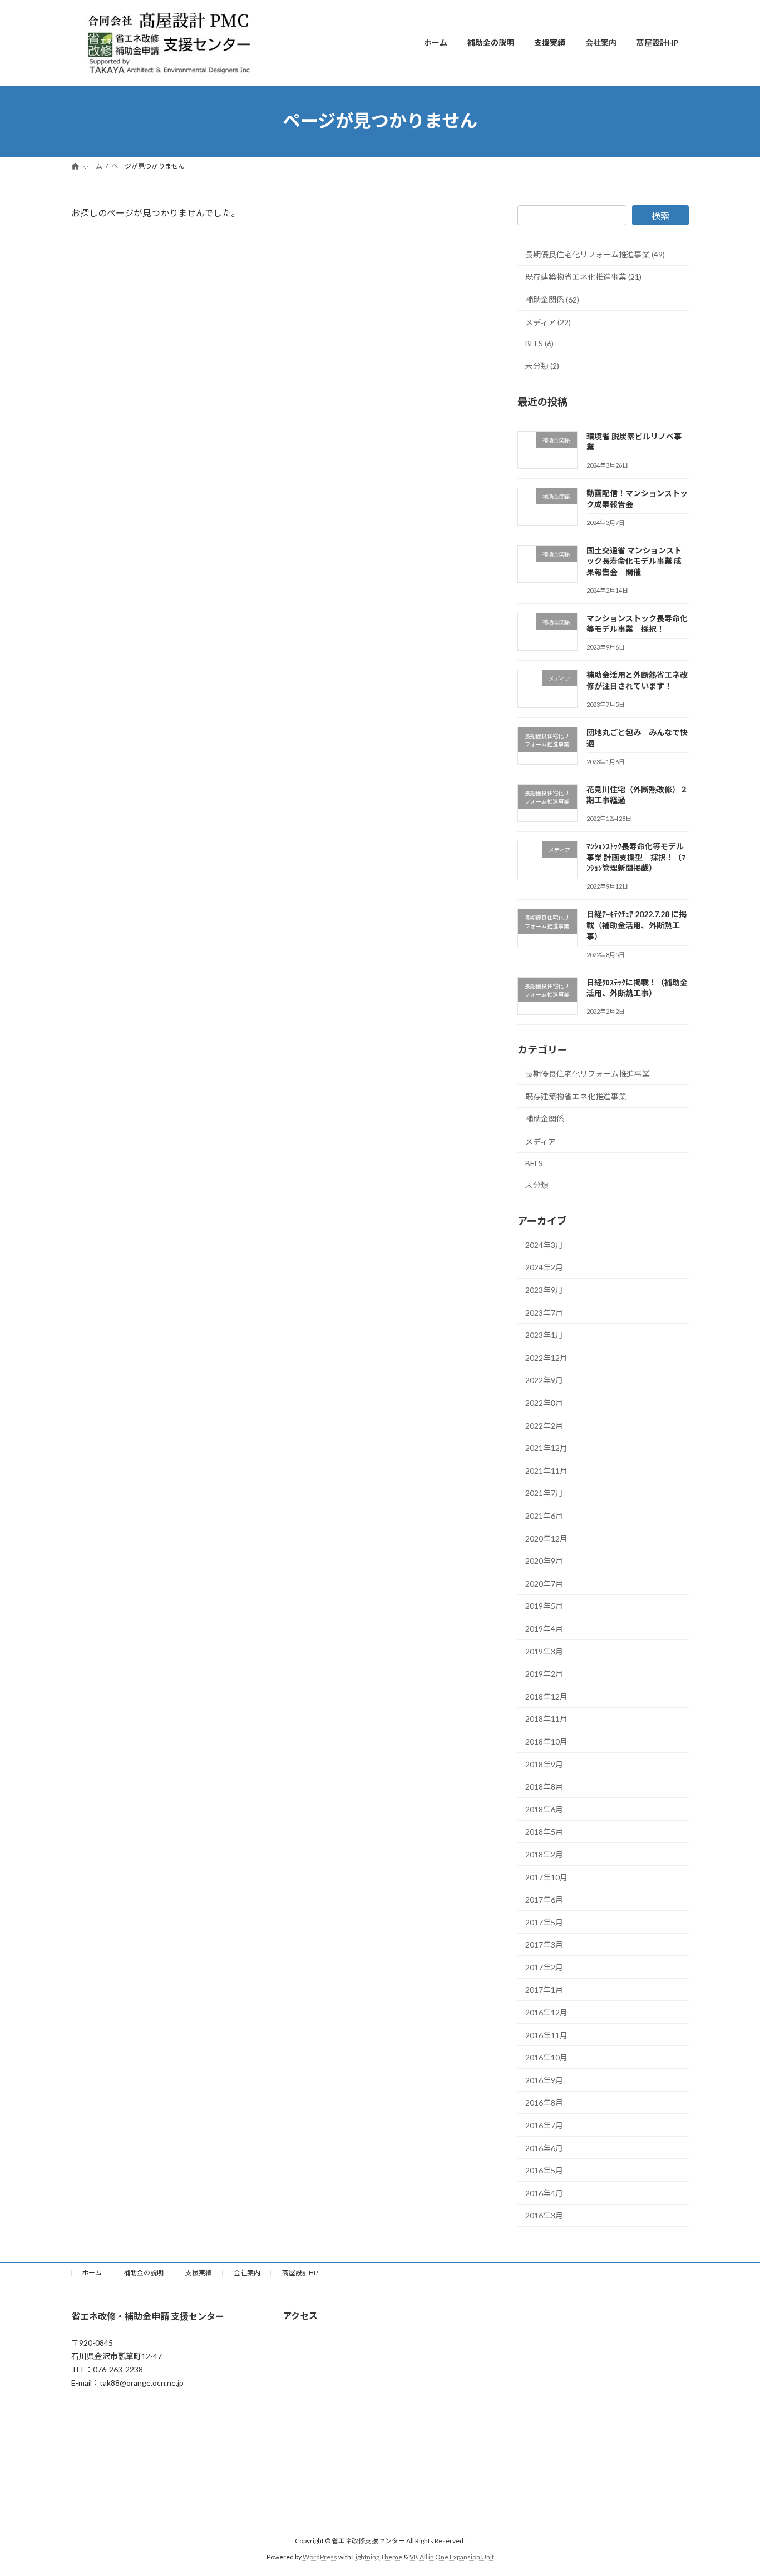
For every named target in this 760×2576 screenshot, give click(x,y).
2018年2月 (544, 1854)
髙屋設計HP (300, 2273)
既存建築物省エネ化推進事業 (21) (583, 277)
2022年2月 (544, 1425)
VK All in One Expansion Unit (452, 2557)
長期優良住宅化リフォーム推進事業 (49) (595, 254)
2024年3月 (544, 1244)
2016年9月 (544, 2080)
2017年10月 (546, 1877)
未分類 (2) (542, 365)
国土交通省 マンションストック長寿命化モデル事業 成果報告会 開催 (634, 561)
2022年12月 (546, 1357)
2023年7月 (544, 1312)
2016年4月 (544, 2193)
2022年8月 (544, 1403)
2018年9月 (544, 1764)
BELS (534, 1163)
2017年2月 (544, 1967)
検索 (660, 216)
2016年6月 (544, 2148)
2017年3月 (544, 1945)
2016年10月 (546, 2057)
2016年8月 (544, 2102)
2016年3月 (544, 2215)
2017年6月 (544, 1899)
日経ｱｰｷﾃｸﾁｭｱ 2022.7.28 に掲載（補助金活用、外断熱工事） (636, 925)
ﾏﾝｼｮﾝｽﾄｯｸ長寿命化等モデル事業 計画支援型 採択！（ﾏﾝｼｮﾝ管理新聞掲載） (636, 857)
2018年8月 (544, 1787)
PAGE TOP (732, 2488)
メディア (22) (548, 322)
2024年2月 (544, 1267)
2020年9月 (544, 1561)
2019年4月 (544, 1629)
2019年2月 (544, 1674)
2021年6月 (544, 1516)
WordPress (320, 2557)
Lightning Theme (377, 2557)
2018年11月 (546, 1719)
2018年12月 (546, 1696)
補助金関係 (545, 1119)
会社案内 (247, 2273)
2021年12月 (546, 1448)
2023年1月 (544, 1335)
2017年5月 (544, 1922)
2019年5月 (544, 1606)
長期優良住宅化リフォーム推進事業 (588, 1074)
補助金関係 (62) (552, 299)
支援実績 (199, 2273)
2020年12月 (546, 1538)
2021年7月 (544, 1493)
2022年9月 (544, 1380)
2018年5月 (544, 1832)
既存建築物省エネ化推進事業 (576, 1096)
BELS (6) (539, 343)
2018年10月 (546, 1742)
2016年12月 (546, 2012)
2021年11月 (546, 1470)
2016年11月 (546, 2035)
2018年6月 (544, 1809)
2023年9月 (544, 1290)
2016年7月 (544, 2125)
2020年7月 (544, 1583)
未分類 (537, 1185)
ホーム (92, 2273)
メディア (541, 1141)
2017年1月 (544, 1990)
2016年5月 (544, 2170)
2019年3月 (544, 1651)
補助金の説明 (144, 2273)
